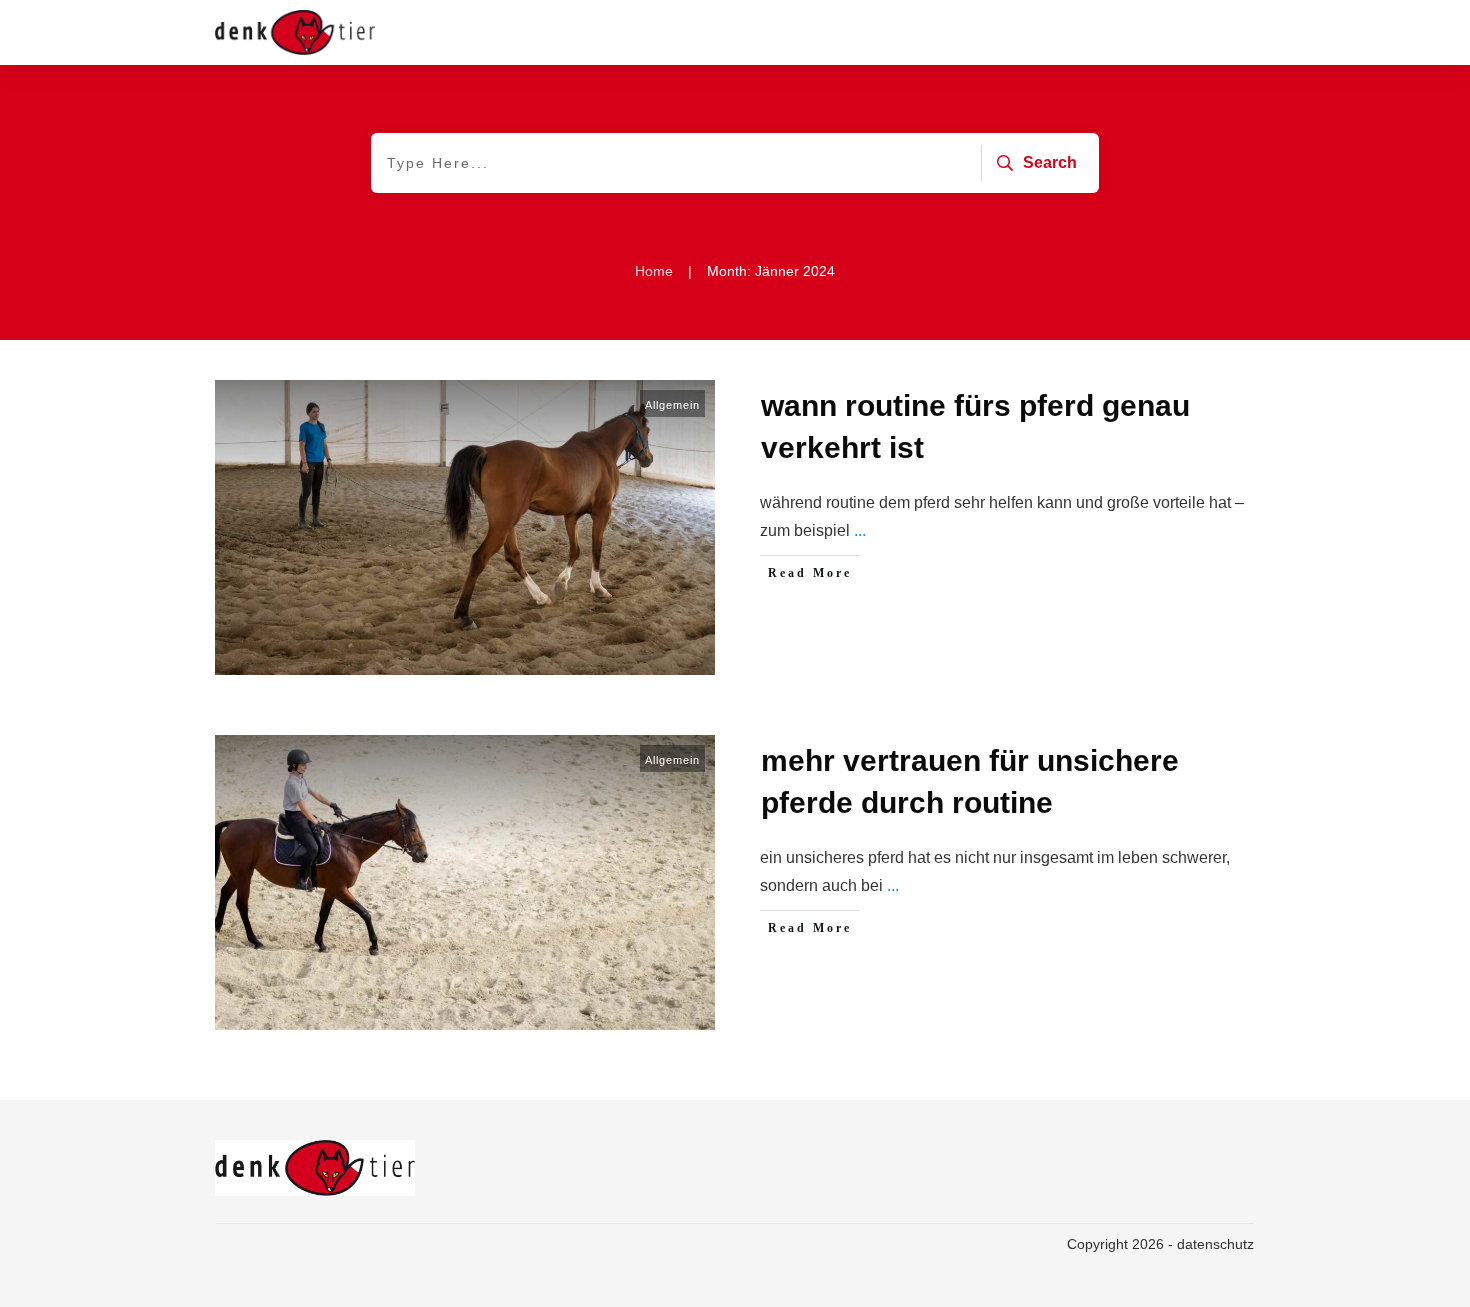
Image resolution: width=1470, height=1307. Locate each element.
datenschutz (1215, 1244)
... (860, 530)
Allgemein (672, 405)
